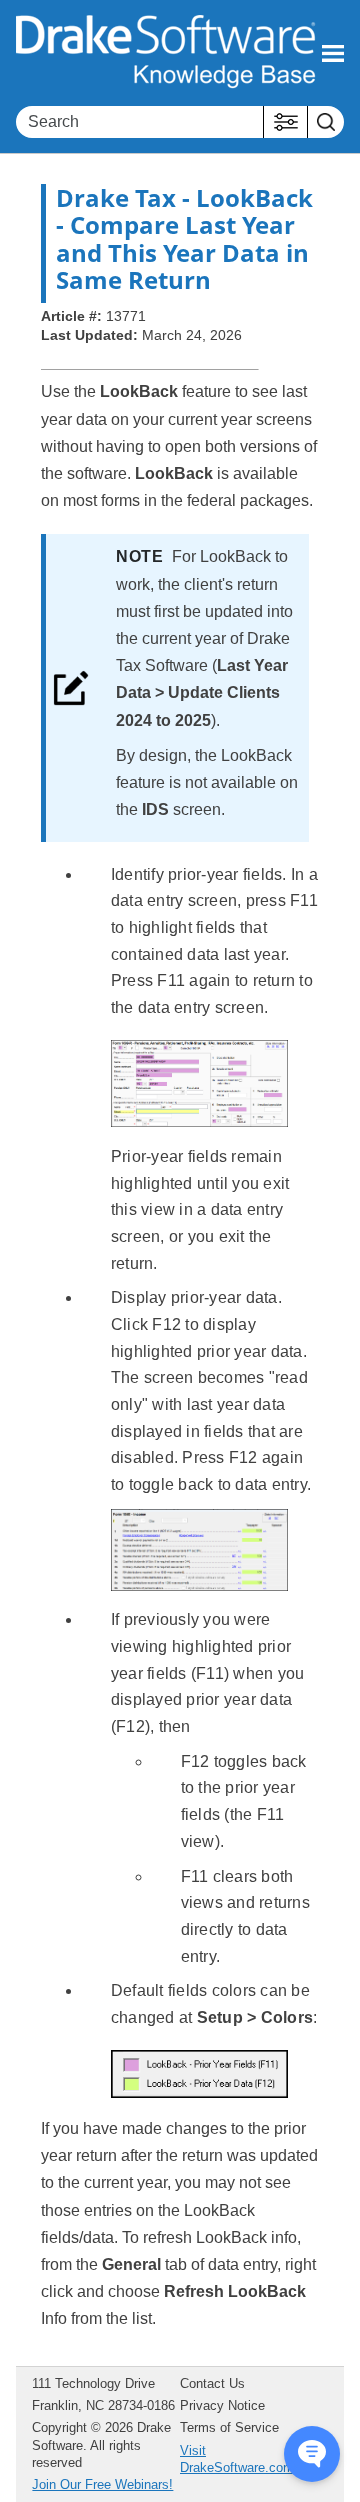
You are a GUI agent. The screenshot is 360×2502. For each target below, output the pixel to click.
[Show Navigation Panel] (333, 53)
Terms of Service (229, 2427)
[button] (285, 122)
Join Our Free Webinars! (102, 2484)
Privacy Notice (222, 2405)
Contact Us (212, 2383)
